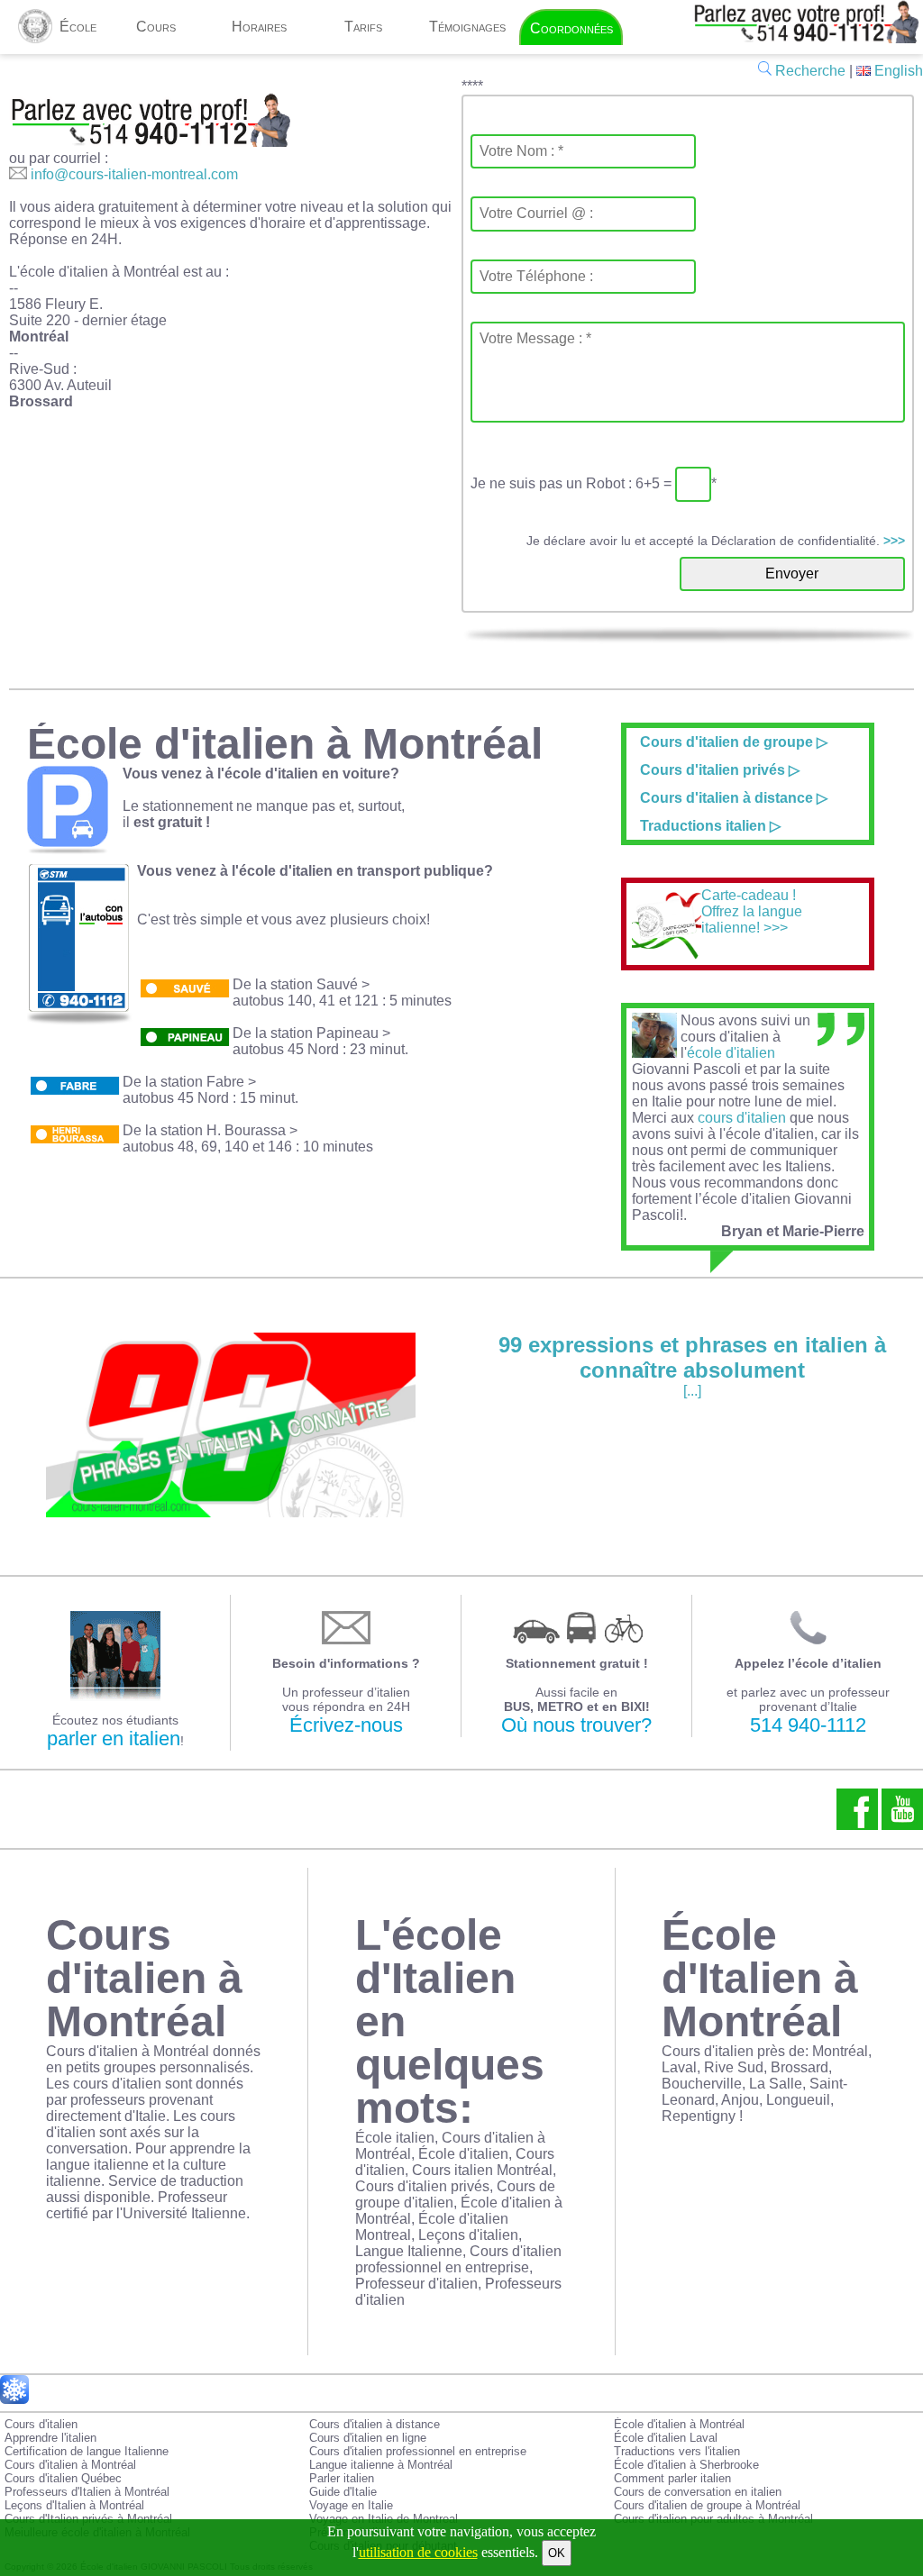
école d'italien (731, 1053)
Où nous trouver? (576, 1725)
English (897, 71)
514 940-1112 (808, 1725)
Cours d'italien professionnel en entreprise (418, 2451)
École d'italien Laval (666, 2438)
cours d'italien (742, 1118)
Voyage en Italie (351, 2505)
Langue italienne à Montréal (381, 2465)
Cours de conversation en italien (698, 2492)
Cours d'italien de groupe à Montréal (707, 2505)
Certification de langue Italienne (87, 2451)
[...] (692, 1365)
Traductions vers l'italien (677, 2451)
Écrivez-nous (346, 1725)
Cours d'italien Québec (63, 2478)
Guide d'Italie (343, 2492)
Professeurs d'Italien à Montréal (87, 2492)
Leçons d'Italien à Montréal (74, 2505)
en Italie (657, 1101)
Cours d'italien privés (714, 770)
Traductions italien (703, 826)
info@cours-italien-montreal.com (134, 174)
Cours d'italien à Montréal (70, 2465)
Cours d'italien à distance (727, 798)
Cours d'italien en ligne (368, 2438)
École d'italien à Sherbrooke (686, 2465)
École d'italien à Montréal (679, 2424)
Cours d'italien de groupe (727, 742)
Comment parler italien (672, 2478)
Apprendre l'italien (50, 2438)
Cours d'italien (41, 2424)
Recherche (809, 71)
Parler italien (342, 2478)
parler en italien (114, 1739)
